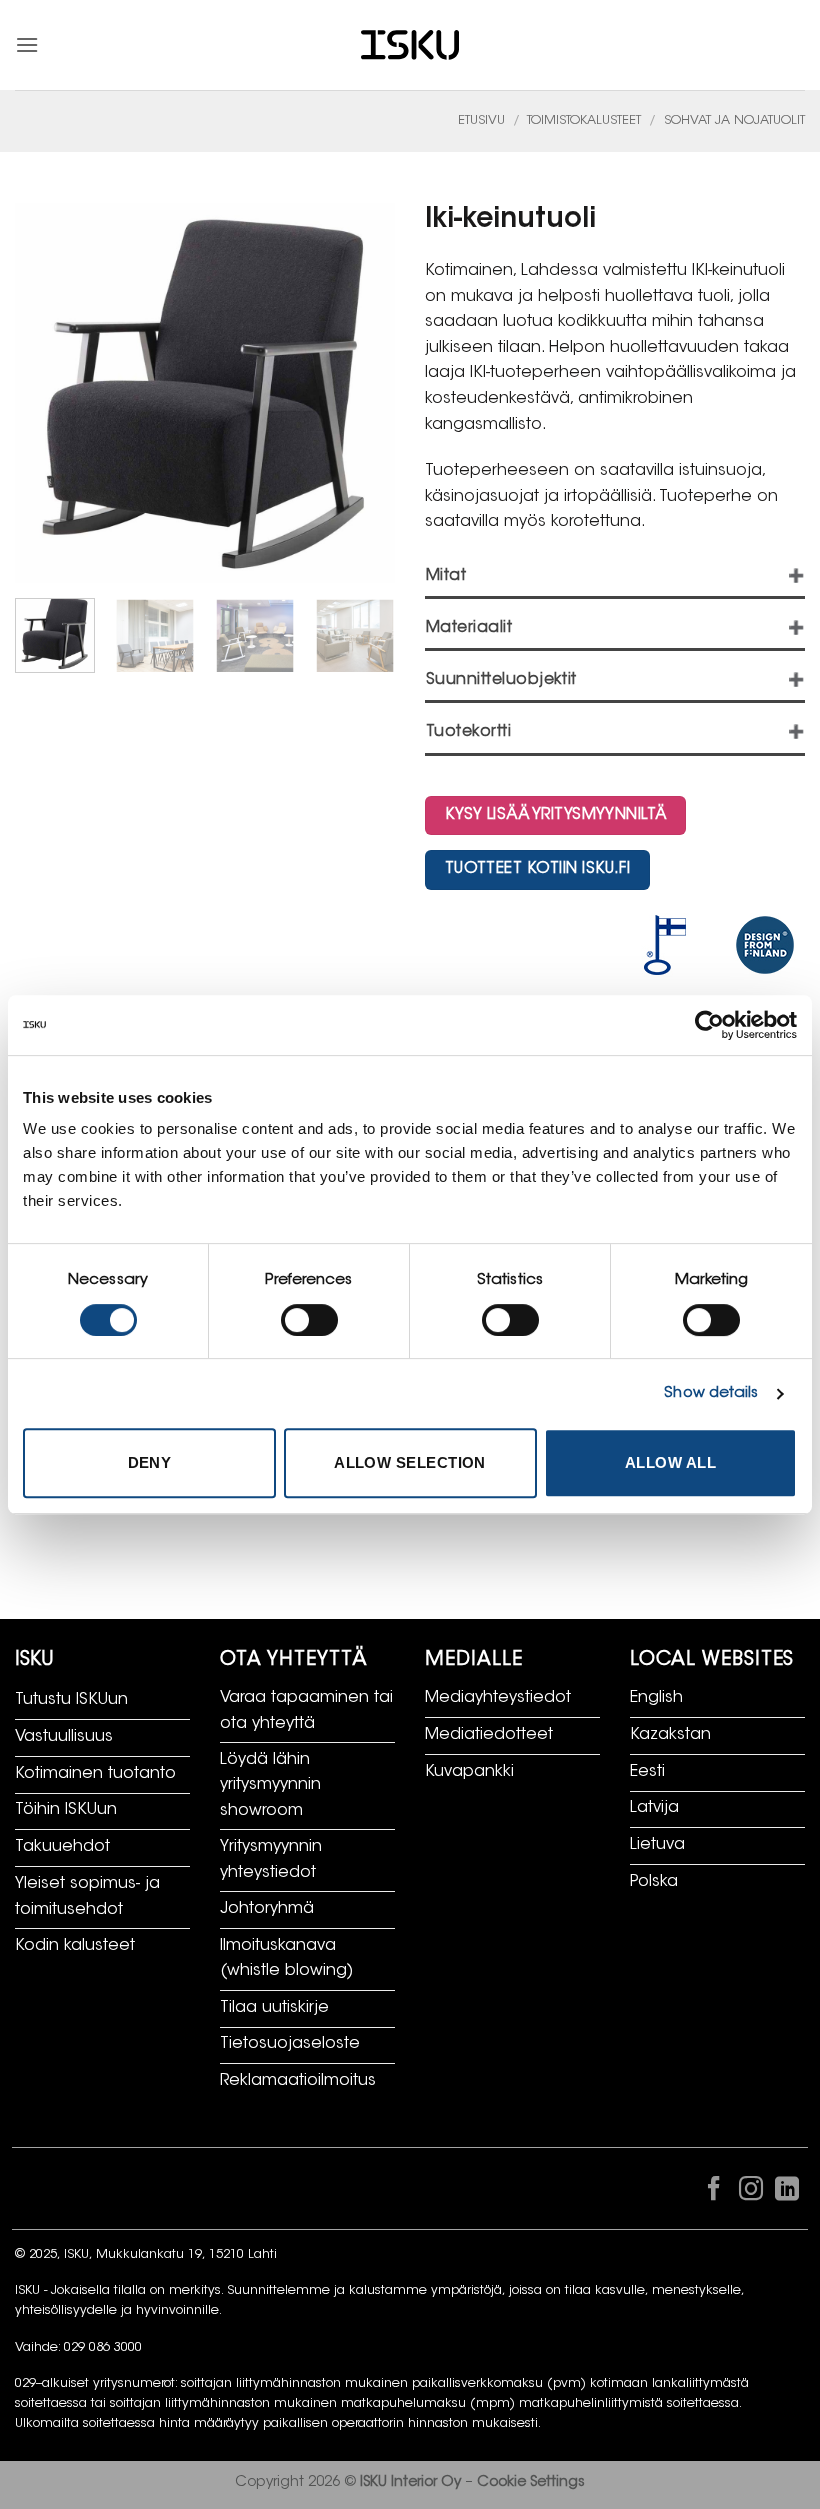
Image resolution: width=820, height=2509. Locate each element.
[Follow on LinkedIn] (787, 2193)
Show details (711, 1393)
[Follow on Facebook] (714, 2193)
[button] (27, 44)
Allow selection (410, 1462)
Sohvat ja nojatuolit (734, 121)
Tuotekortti (468, 732)
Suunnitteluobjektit (501, 680)
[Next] (372, 647)
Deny (150, 1462)
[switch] (309, 1320)
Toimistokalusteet (584, 121)
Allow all (670, 1462)
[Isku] (410, 45)
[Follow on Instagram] (750, 2193)
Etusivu (481, 121)
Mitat (446, 576)
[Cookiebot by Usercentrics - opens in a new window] (709, 1025)
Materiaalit (469, 628)
